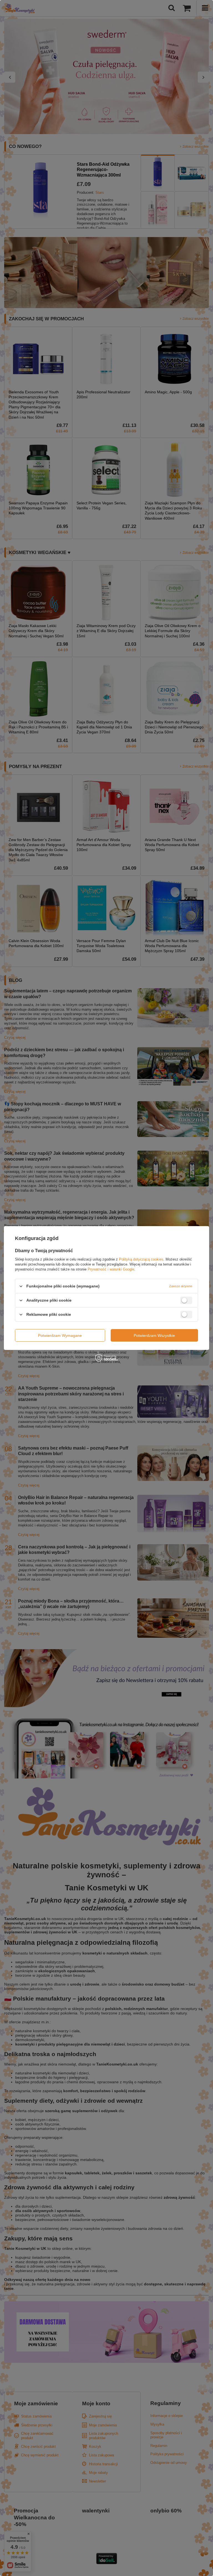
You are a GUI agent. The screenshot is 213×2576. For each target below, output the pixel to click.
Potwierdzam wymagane (60, 1335)
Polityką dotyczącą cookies (141, 1259)
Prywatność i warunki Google (111, 1269)
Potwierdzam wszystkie (154, 1335)
